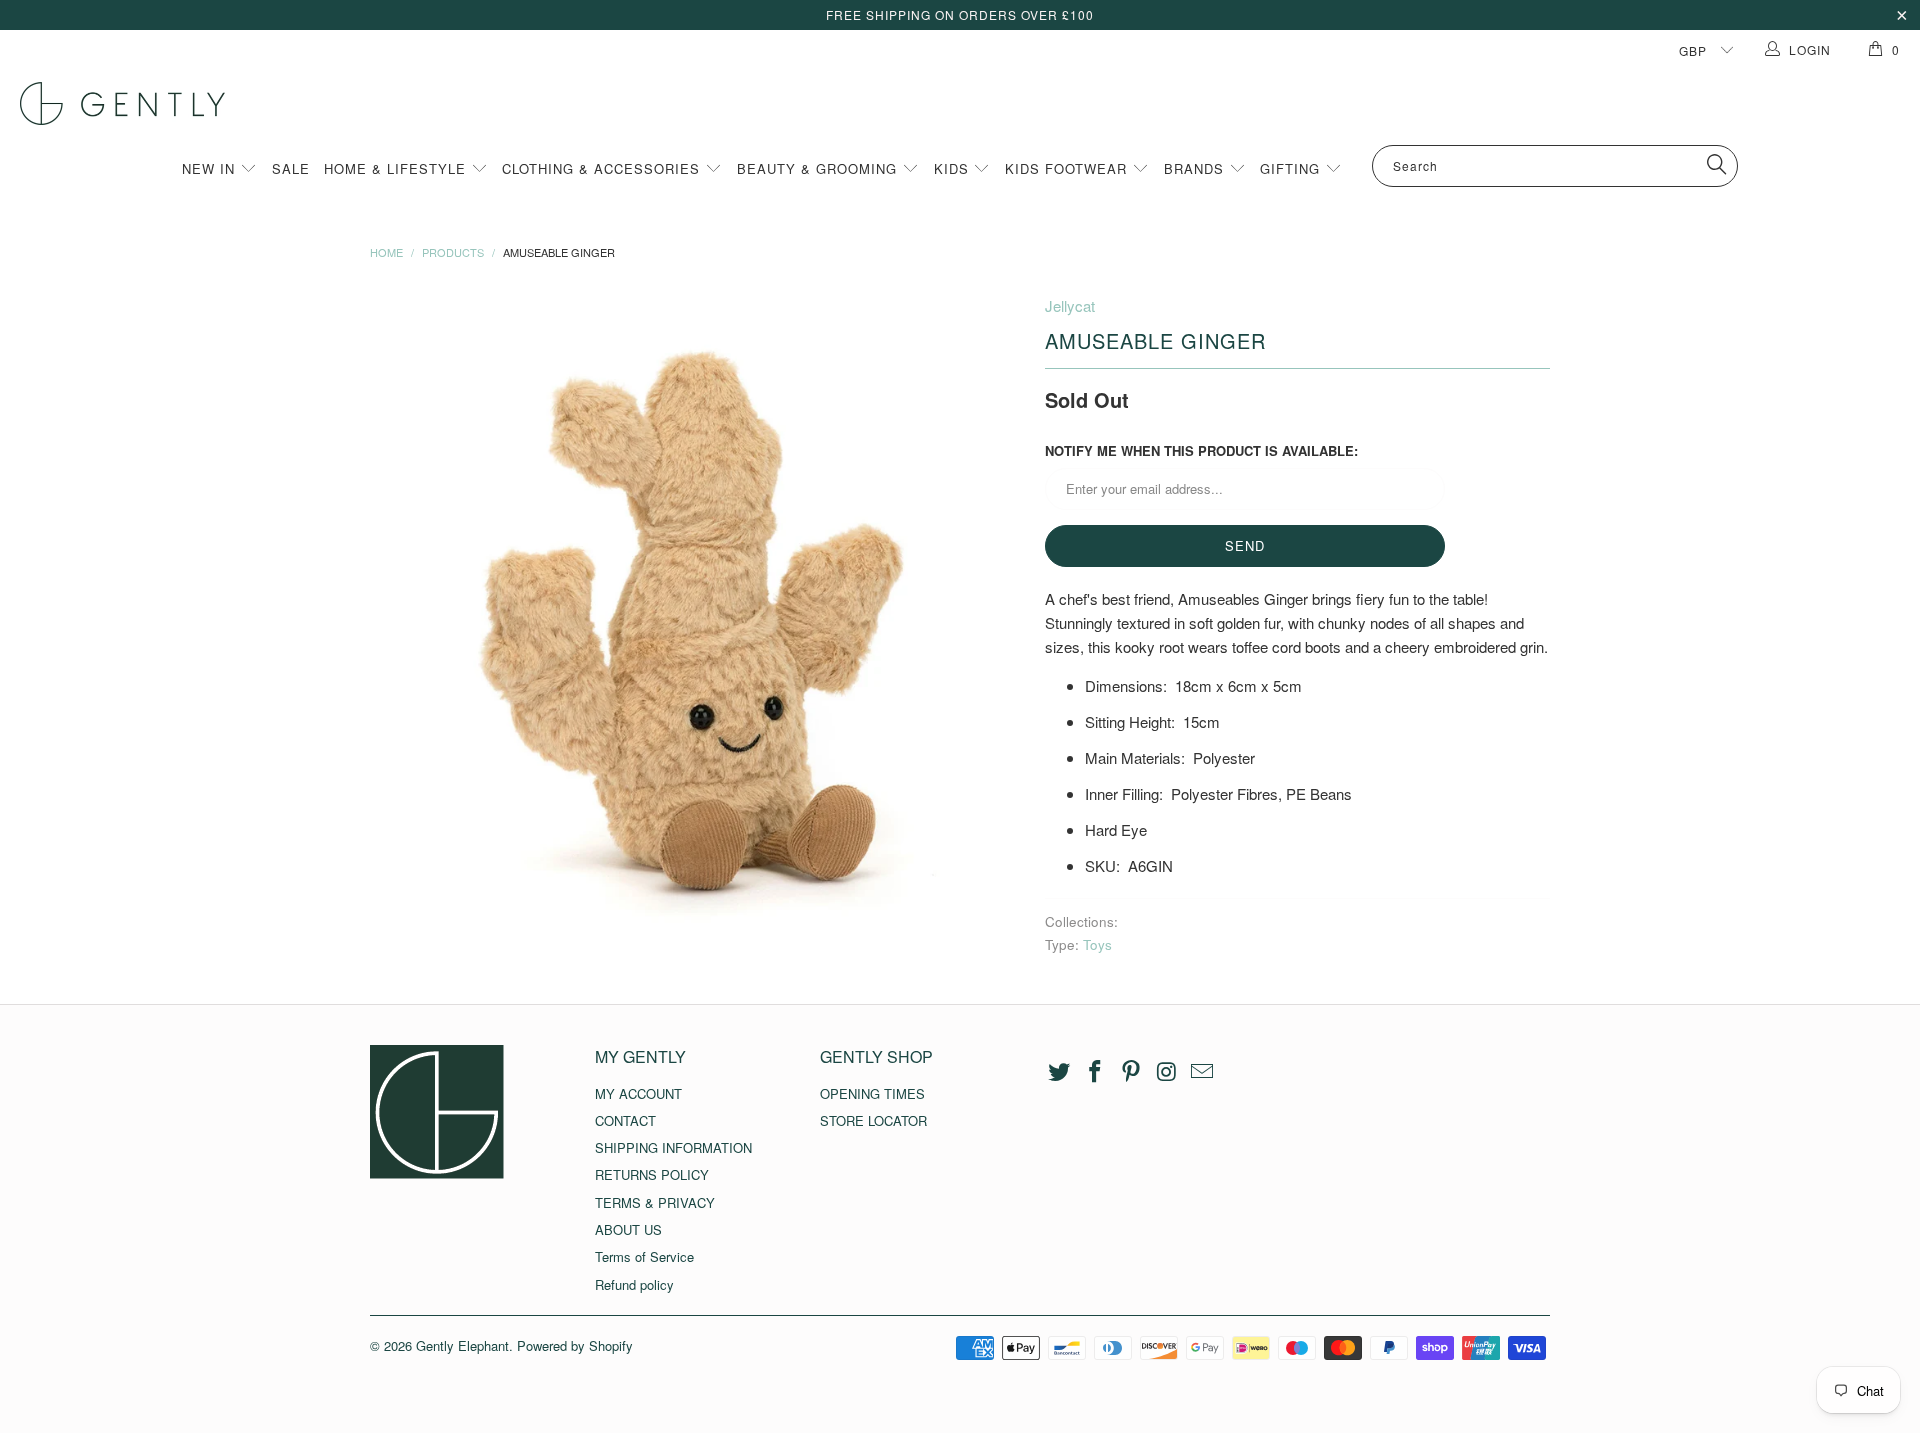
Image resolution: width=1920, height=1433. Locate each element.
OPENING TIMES (872, 1093)
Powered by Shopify (575, 1345)
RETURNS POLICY (652, 1174)
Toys (1097, 944)
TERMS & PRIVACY (655, 1202)
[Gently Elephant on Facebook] (1096, 1072)
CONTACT (625, 1120)
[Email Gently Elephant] (1203, 1072)
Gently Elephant (462, 1345)
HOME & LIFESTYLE (397, 168)
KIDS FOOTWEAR (1068, 168)
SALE (291, 168)
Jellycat (1070, 305)
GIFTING (1292, 168)
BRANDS (1196, 168)
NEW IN (211, 168)
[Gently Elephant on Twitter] (1060, 1072)
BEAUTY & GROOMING (819, 168)
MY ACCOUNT (638, 1093)
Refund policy (634, 1284)
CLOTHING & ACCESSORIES (603, 168)
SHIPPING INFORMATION (673, 1147)
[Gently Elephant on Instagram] (1167, 1072)
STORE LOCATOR (873, 1120)
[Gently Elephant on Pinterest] (1131, 1072)
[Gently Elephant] (970, 103)
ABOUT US (628, 1229)
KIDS (954, 168)
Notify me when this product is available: (1201, 450)
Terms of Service (644, 1256)
